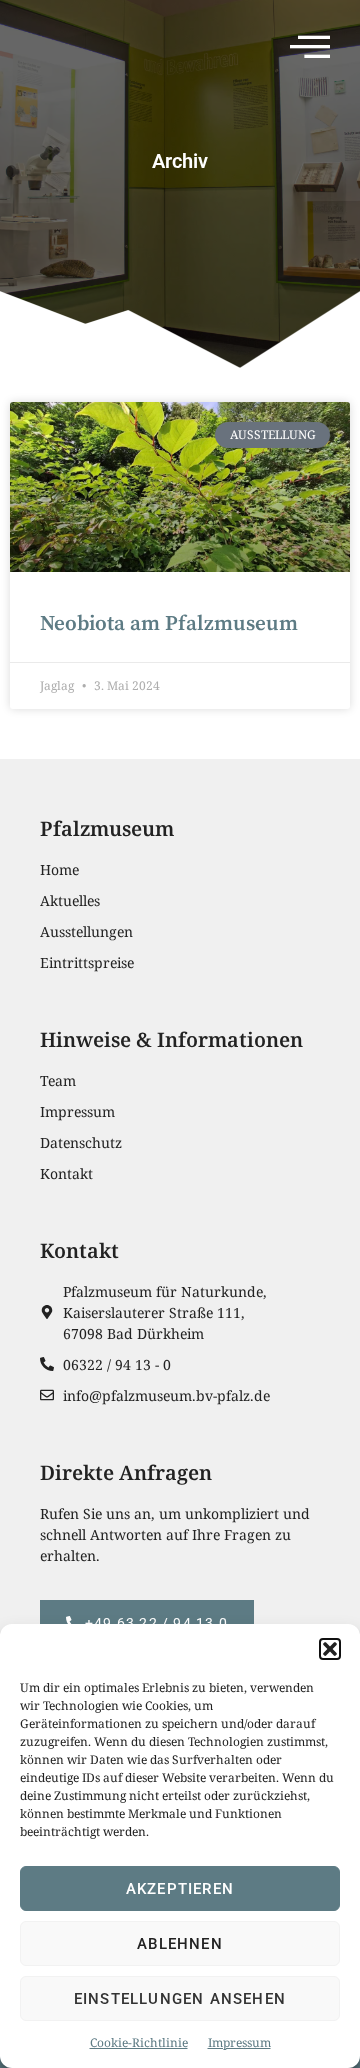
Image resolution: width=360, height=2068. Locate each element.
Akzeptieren (180, 1889)
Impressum (239, 2042)
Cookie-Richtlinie (139, 2042)
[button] (330, 1649)
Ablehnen (180, 1944)
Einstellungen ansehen (180, 1999)
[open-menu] (315, 50)
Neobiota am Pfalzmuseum (169, 624)
